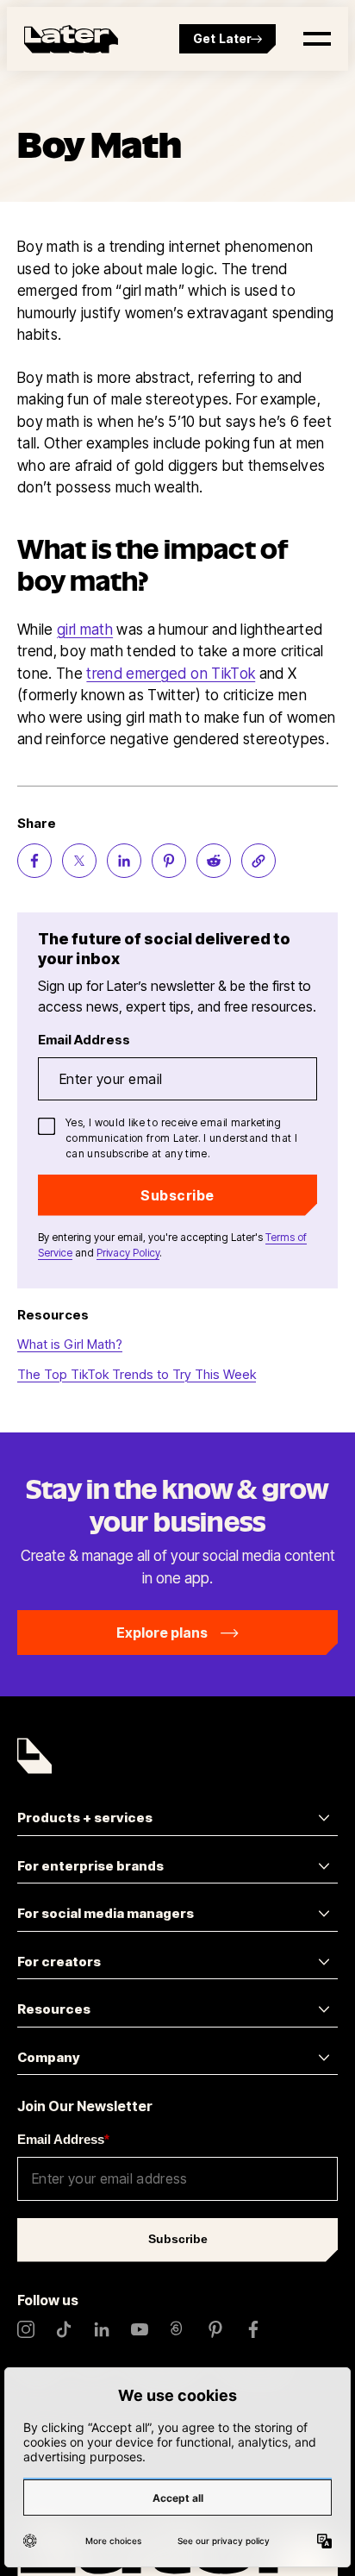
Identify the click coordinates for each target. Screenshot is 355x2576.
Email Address (63, 2139)
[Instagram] (26, 2329)
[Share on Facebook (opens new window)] (34, 861)
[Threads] (177, 2329)
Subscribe (177, 1195)
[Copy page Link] (258, 861)
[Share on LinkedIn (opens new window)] (124, 861)
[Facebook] (253, 2329)
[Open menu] (317, 39)
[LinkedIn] (102, 2329)
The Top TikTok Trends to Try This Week (137, 1374)
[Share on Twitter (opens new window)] (79, 861)
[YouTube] (140, 2329)
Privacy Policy (128, 1253)
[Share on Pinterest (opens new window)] (169, 861)
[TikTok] (64, 2329)
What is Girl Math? (70, 1344)
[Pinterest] (215, 2329)
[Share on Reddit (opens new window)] (214, 861)
